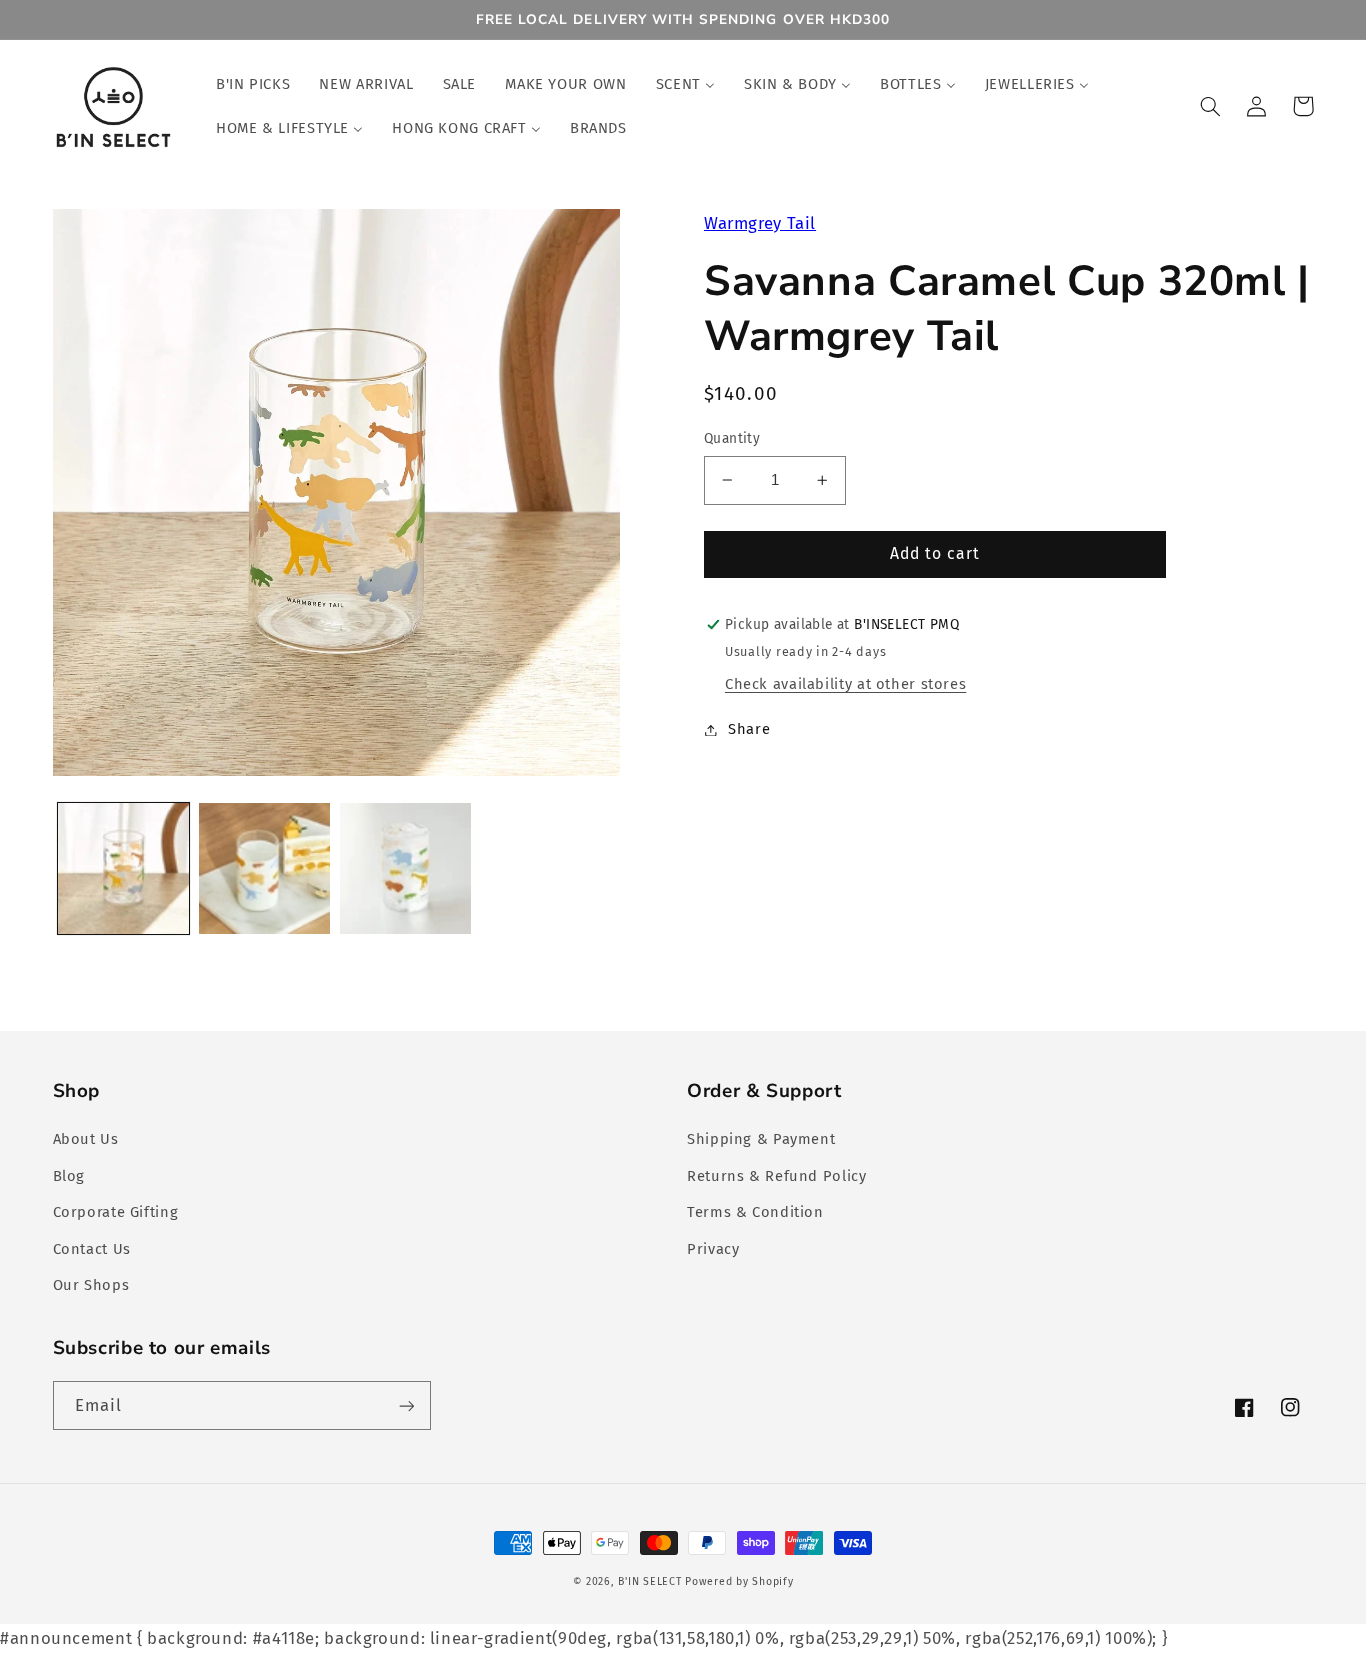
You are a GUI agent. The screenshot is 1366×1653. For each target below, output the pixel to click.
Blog (69, 1176)
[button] (1211, 106)
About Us (86, 1139)
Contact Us (92, 1249)
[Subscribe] (406, 1405)
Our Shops (91, 1285)
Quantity (732, 438)
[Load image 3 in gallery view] (405, 868)
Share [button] (749, 729)
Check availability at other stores (845, 684)
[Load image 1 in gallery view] (123, 868)
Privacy (713, 1249)
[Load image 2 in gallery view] (264, 868)
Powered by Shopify (739, 1581)
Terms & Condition (755, 1212)
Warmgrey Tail (760, 223)
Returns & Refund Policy (777, 1176)
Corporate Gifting (116, 1212)
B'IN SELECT (649, 1581)
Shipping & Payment (761, 1139)
